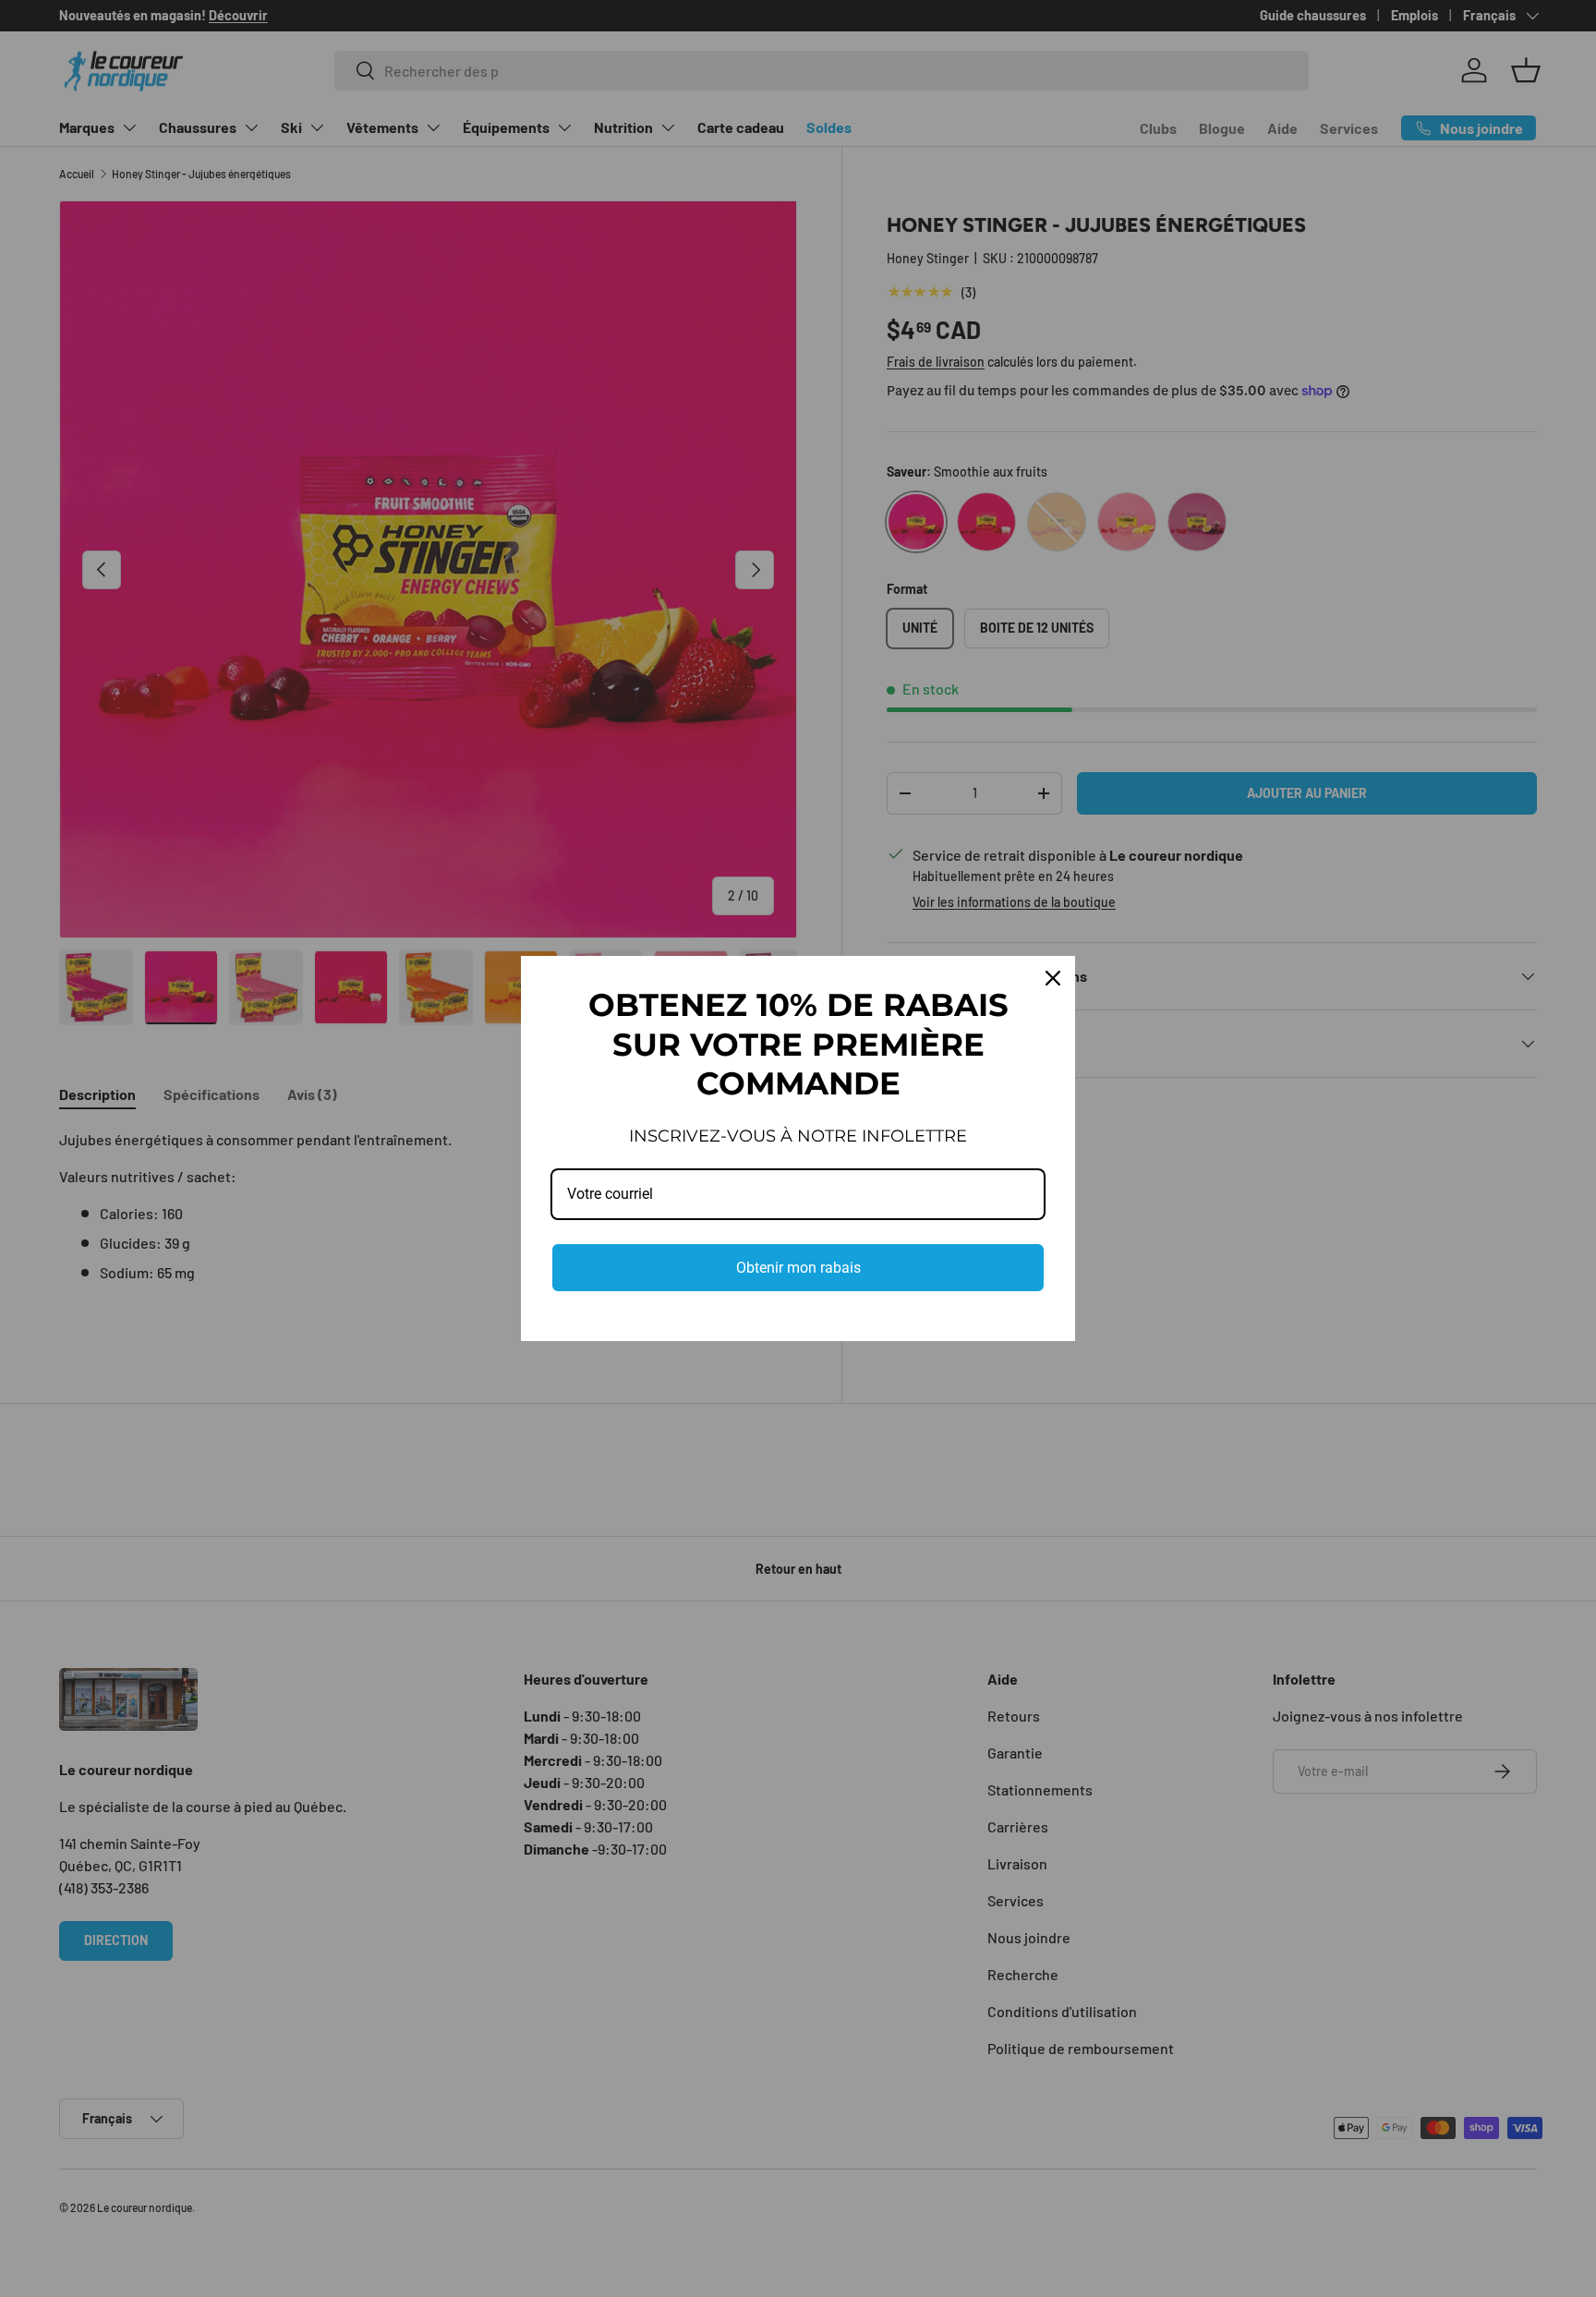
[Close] (1053, 978)
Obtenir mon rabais (798, 1268)
